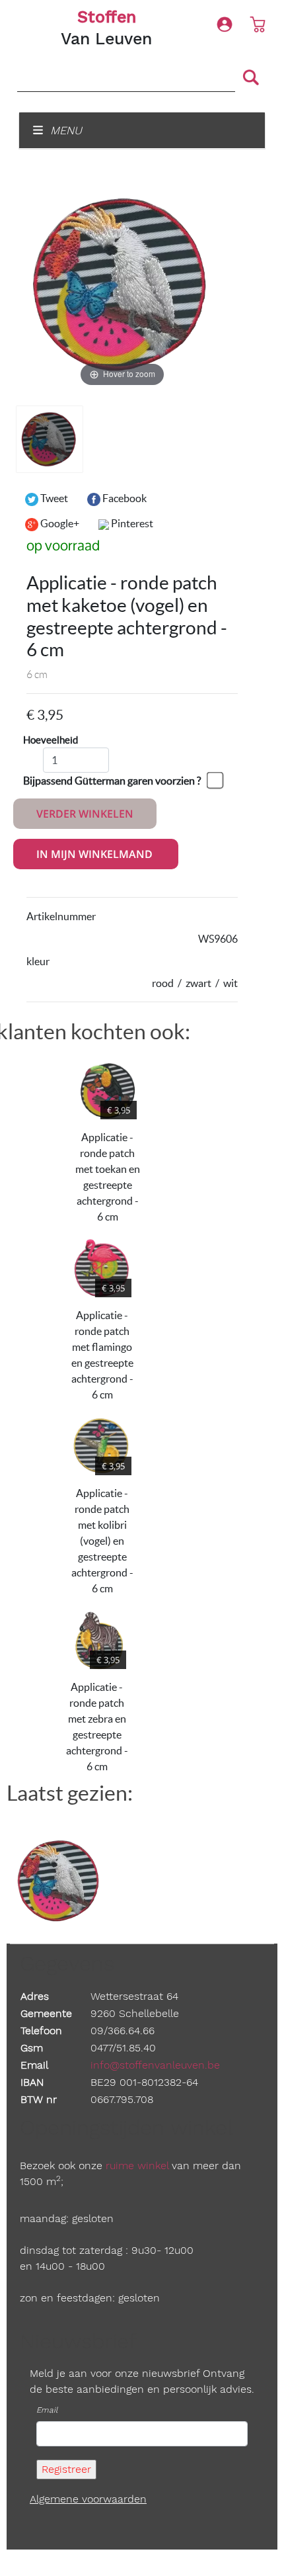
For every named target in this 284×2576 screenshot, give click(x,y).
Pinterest (131, 523)
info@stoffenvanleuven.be (155, 2065)
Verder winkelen (85, 814)
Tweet (53, 498)
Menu (64, 130)
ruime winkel (137, 2166)
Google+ (59, 523)
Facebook (124, 498)
